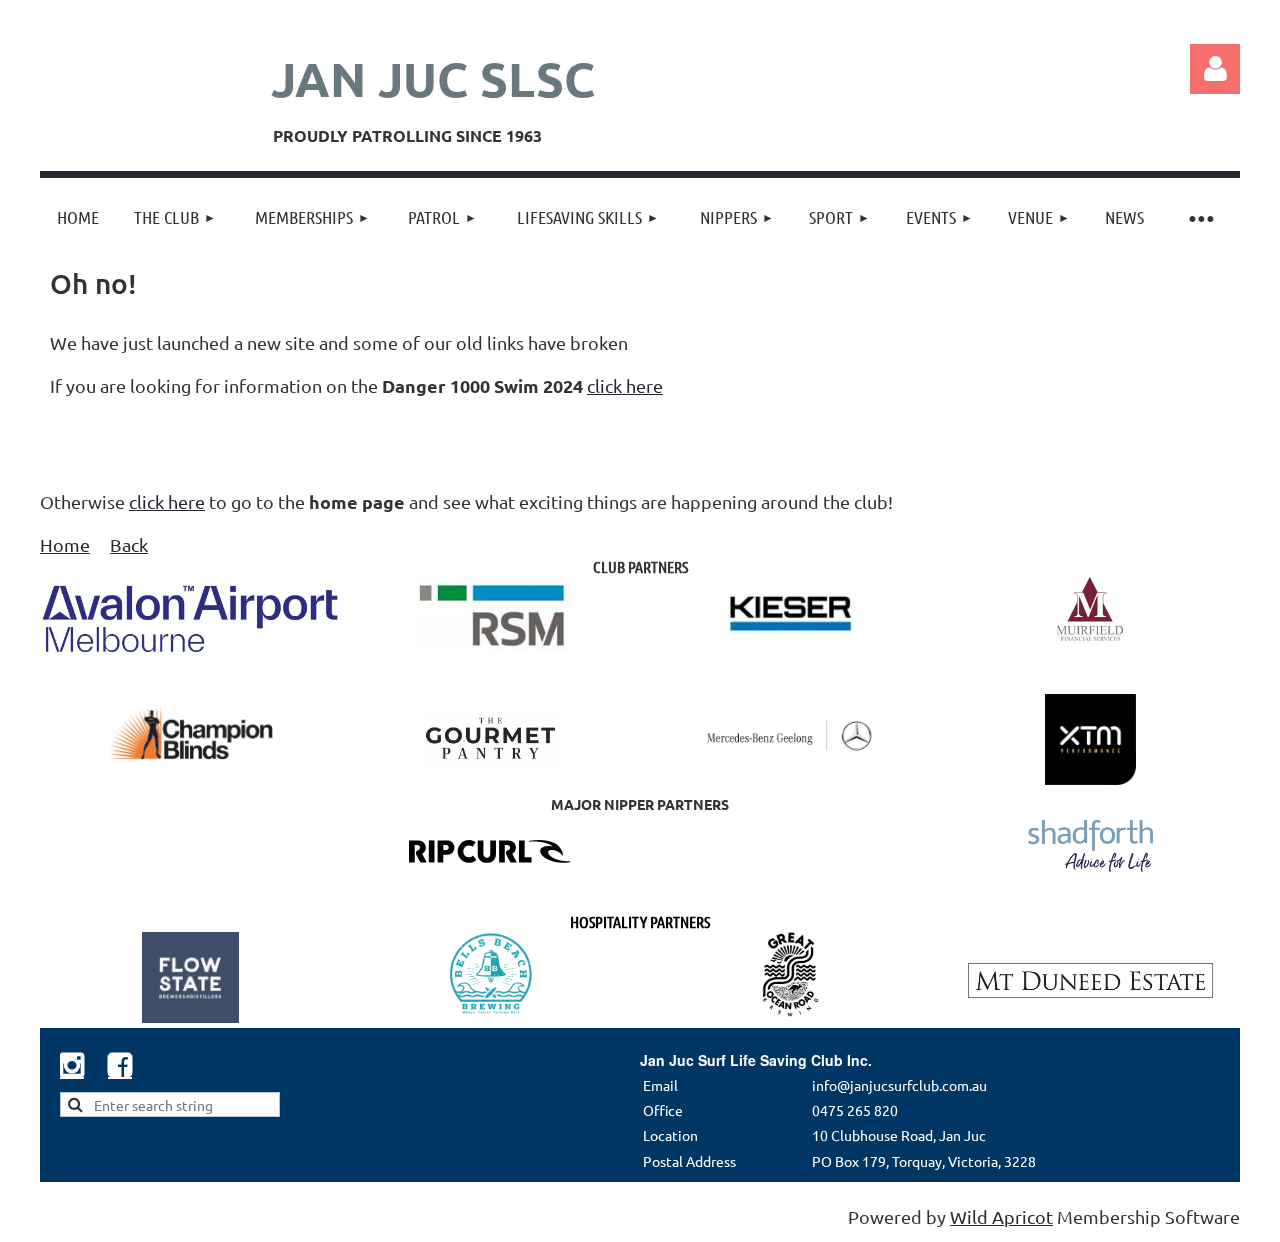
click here (625, 385)
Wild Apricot (1001, 1216)
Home (65, 544)
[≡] (1200, 217)
